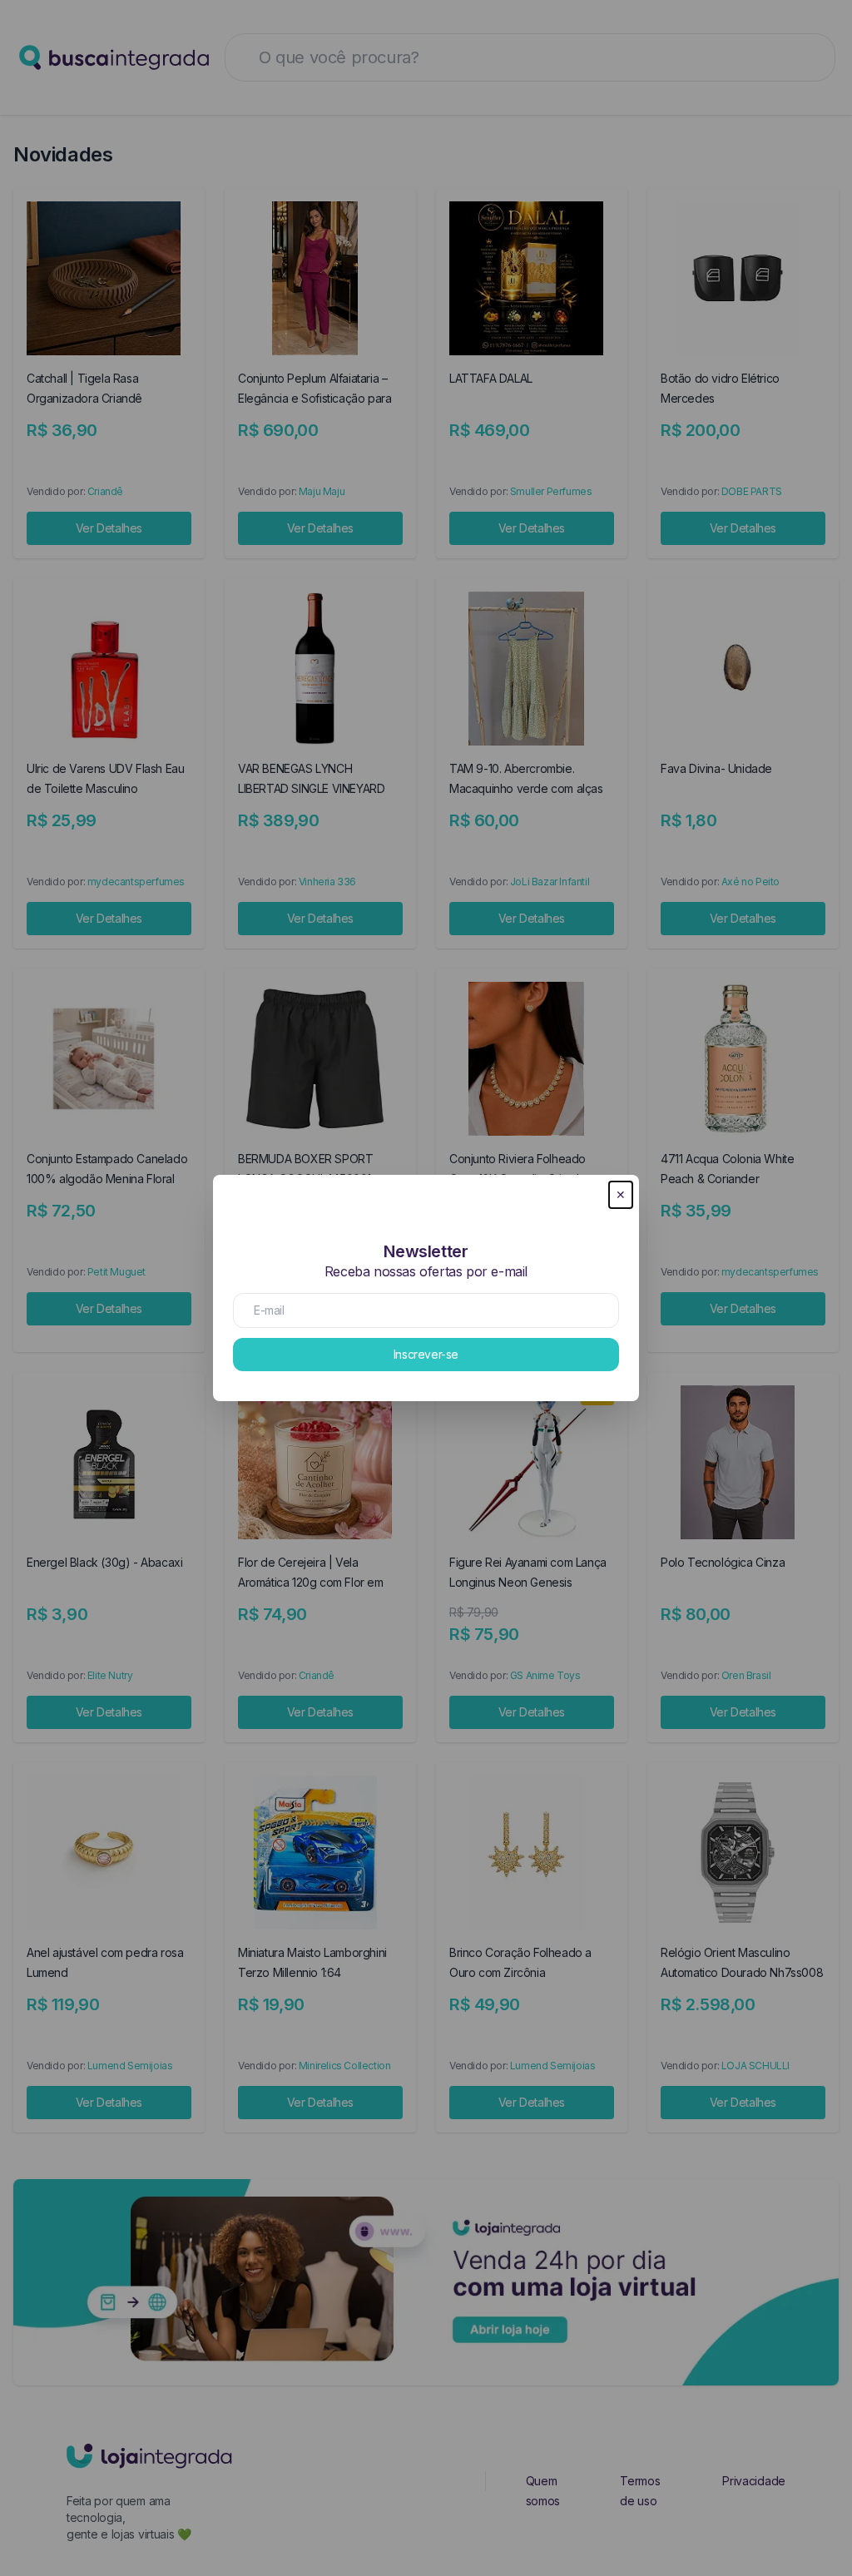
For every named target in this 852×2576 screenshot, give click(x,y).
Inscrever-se (426, 1354)
